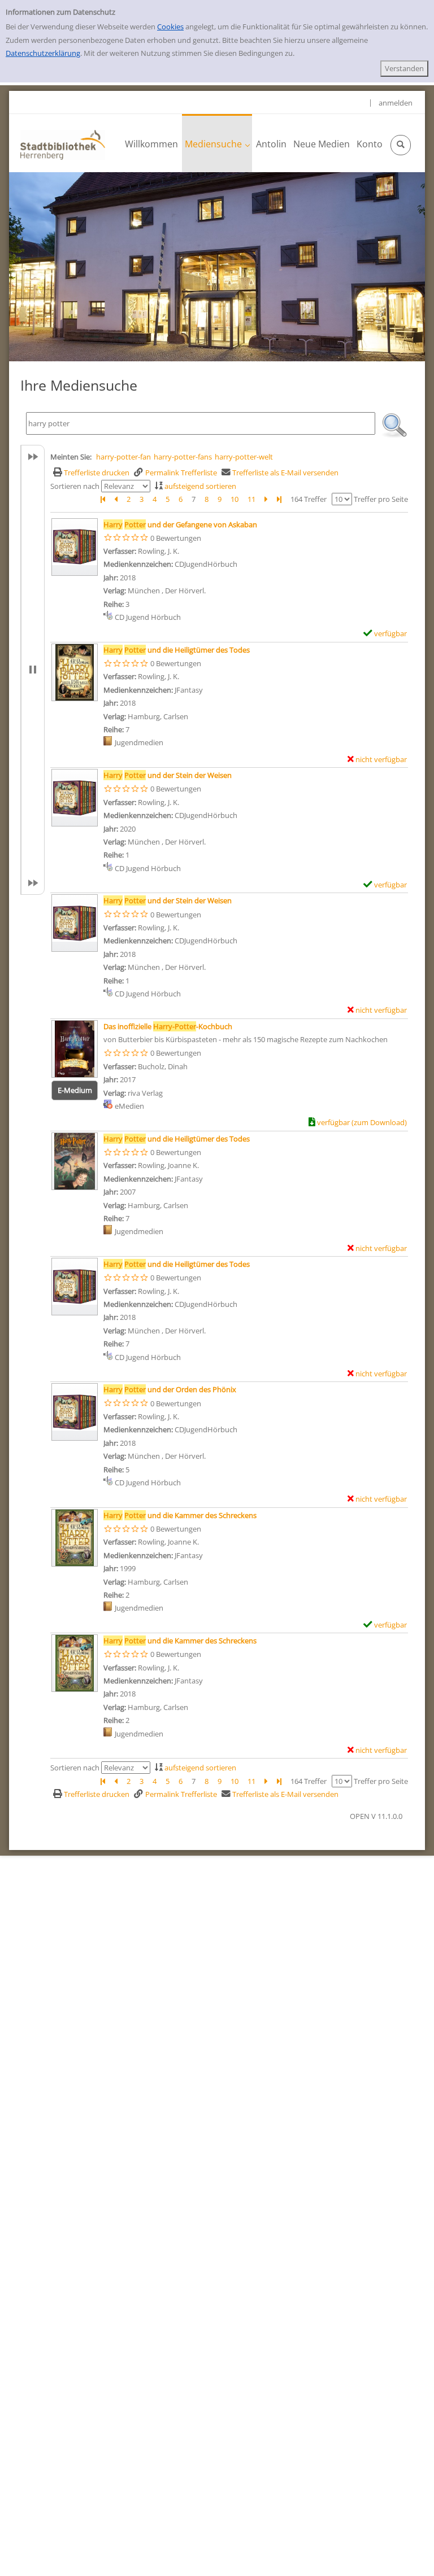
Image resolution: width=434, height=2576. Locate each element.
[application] (217, 143)
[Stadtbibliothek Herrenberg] (63, 144)
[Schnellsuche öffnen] (401, 145)
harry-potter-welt (244, 457)
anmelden (396, 103)
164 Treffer (309, 499)
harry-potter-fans (183, 457)
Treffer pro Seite (381, 499)
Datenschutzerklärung (43, 53)
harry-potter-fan (123, 457)
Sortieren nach (75, 486)
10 (235, 499)
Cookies (170, 27)
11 (251, 499)
